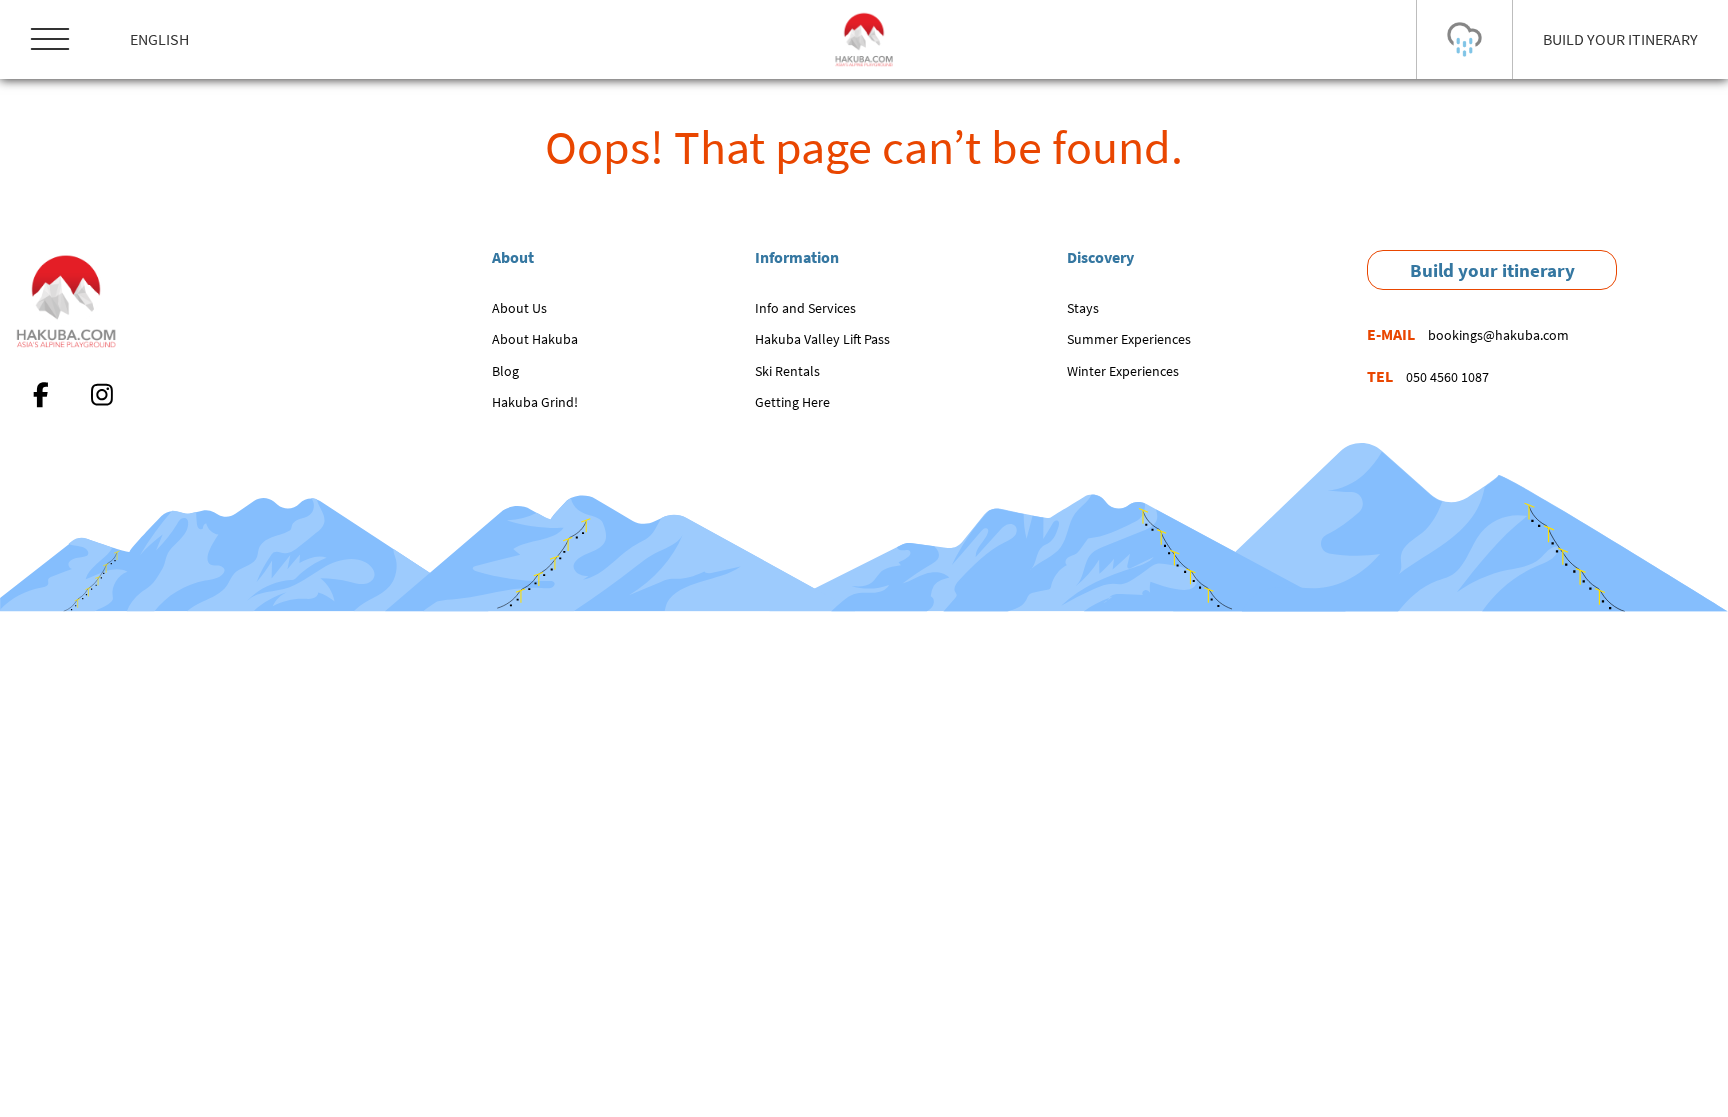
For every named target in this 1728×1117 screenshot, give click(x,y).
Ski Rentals (787, 371)
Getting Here (792, 402)
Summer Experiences (1129, 339)
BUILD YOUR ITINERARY (1620, 39)
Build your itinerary (1492, 270)
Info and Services (805, 308)
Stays (1083, 308)
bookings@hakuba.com (1498, 335)
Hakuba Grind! (535, 402)
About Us (519, 308)
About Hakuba (535, 339)
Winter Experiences (1123, 371)
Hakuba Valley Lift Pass (822, 339)
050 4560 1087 (1447, 377)
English (159, 39)
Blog (505, 371)
